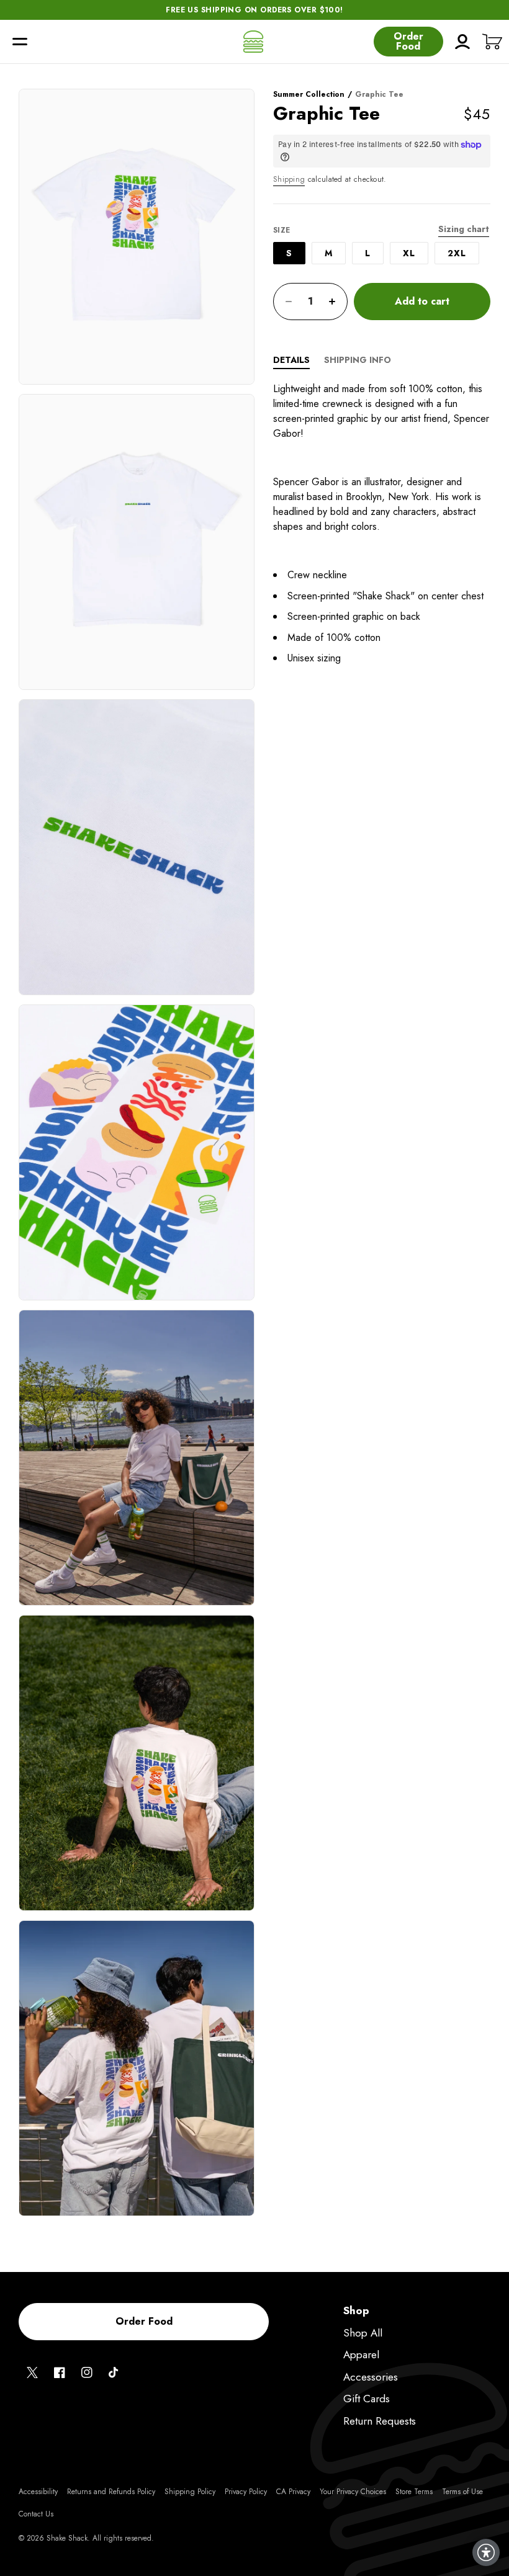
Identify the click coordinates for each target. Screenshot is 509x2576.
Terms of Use (462, 2492)
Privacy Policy (246, 2492)
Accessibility (38, 2492)
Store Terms (414, 2492)
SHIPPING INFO (358, 360)
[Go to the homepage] (253, 42)
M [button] (329, 253)
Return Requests (380, 2421)
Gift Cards (367, 2399)
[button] (20, 42)
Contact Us (36, 2514)
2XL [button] (457, 253)
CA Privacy (293, 2492)
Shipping (289, 179)
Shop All (363, 2333)
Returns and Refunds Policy (111, 2492)
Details (291, 360)
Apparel (361, 2355)
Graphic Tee (379, 94)
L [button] (368, 253)
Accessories (371, 2377)
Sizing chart (464, 229)
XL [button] (409, 253)
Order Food (408, 41)
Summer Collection (309, 94)
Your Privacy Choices (353, 2492)
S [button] (289, 253)
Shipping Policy (190, 2492)
